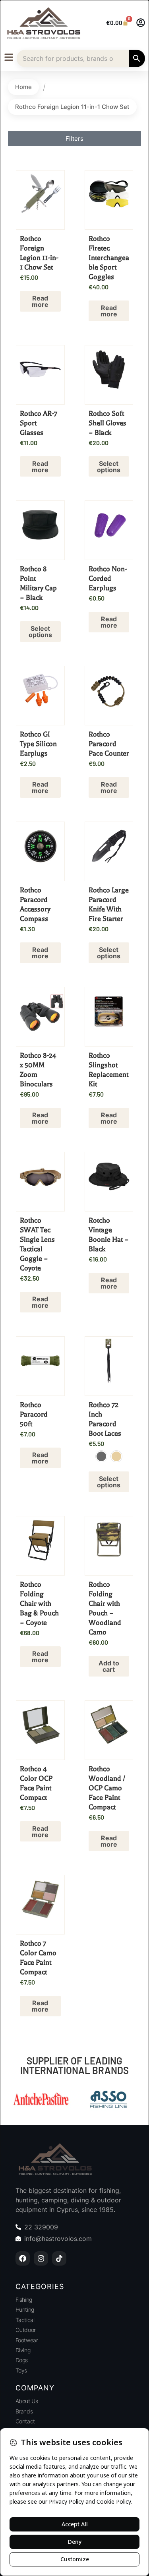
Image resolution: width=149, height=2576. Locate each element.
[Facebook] (23, 2258)
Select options (109, 467)
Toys (21, 2370)
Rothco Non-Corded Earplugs (108, 578)
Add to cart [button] (109, 1666)
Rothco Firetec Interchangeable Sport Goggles (109, 258)
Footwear (27, 2340)
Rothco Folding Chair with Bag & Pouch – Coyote (39, 1603)
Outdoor (26, 2330)
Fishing (24, 2300)
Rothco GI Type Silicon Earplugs (38, 744)
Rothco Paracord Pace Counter (109, 744)
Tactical (25, 2320)
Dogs (22, 2360)
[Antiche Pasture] (41, 2100)
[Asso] (108, 2100)
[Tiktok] (59, 2258)
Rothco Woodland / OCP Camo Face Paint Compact (107, 1788)
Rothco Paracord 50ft (34, 1414)
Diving (23, 2350)
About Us (27, 2401)
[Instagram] (41, 2258)
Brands (24, 2411)
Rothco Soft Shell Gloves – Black (107, 423)
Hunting (25, 2309)
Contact (25, 2421)
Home (23, 87)
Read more (40, 301)
